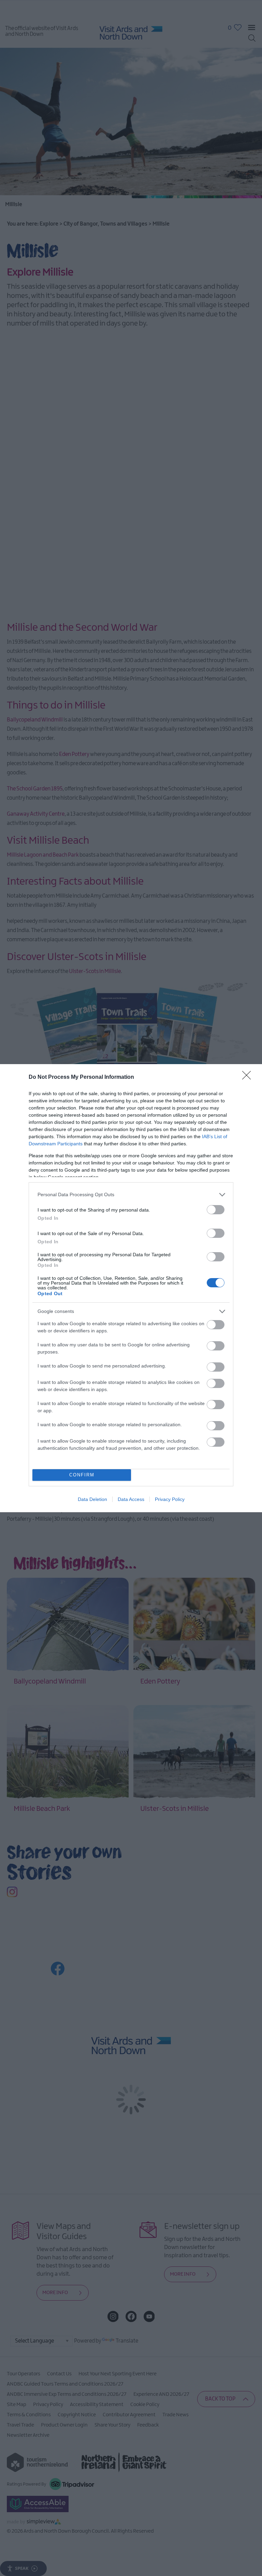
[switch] (216, 1210)
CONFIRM (82, 1475)
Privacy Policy (170, 1499)
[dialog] (131, 1288)
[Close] (249, 1077)
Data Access (131, 1499)
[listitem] (131, 1195)
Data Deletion (92, 1499)
